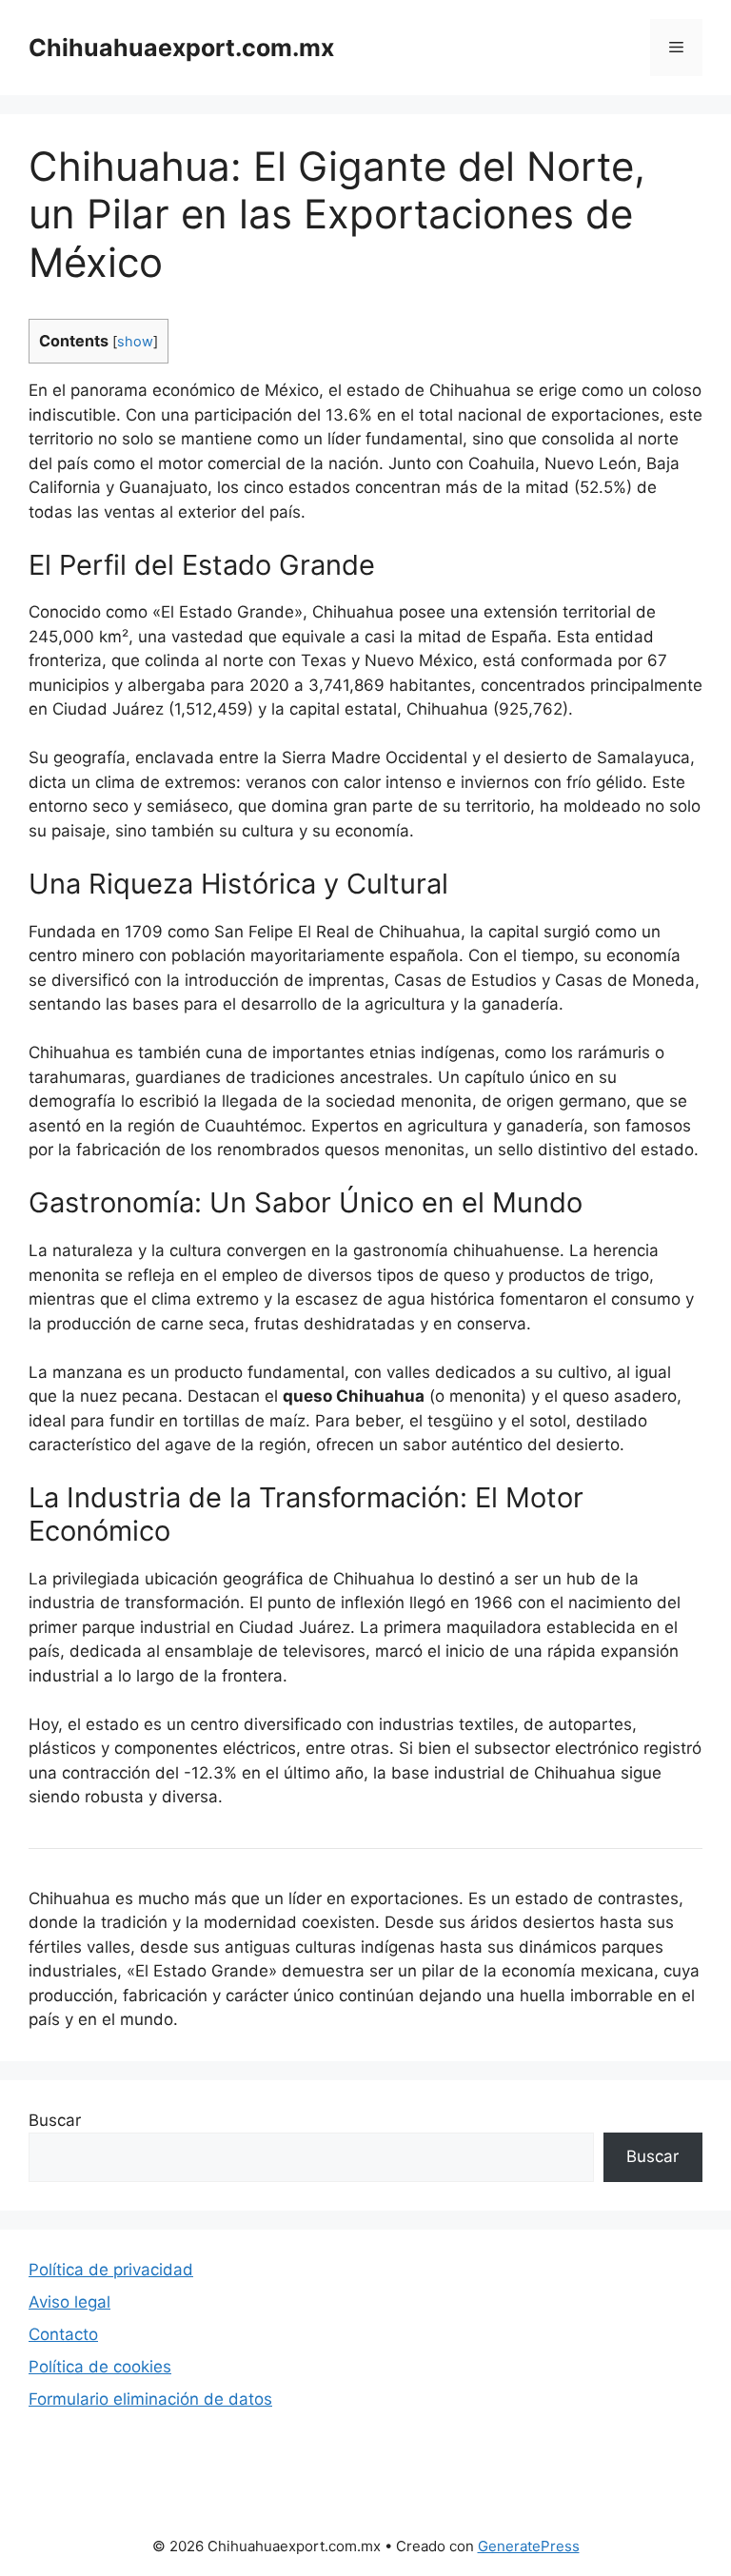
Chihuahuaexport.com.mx (181, 48)
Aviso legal (69, 2302)
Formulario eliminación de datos (150, 2399)
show (135, 342)
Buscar (55, 2120)
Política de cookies (100, 2367)
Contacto (63, 2334)
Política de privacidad (111, 2270)
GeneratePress (529, 2546)
